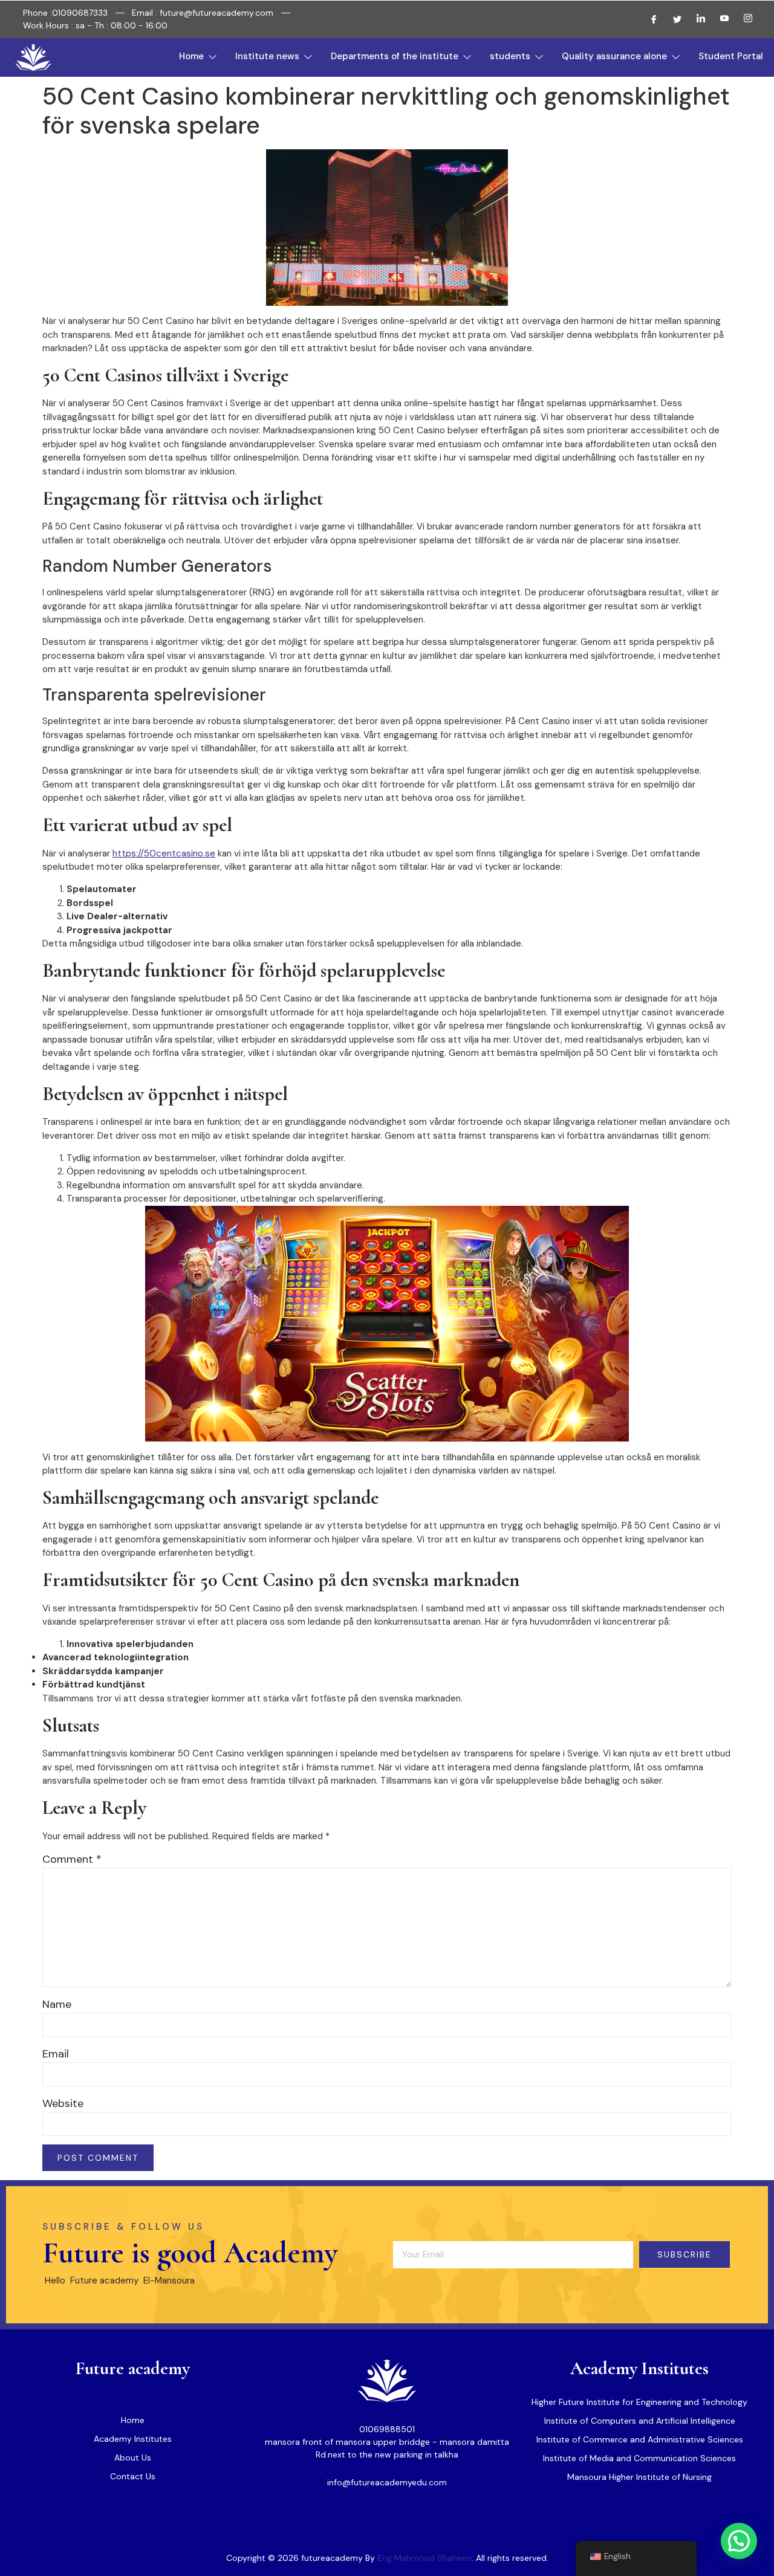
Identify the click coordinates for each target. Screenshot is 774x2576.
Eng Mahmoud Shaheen (424, 2558)
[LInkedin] (696, 19)
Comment (72, 1859)
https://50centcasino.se (164, 853)
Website (63, 2103)
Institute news (267, 56)
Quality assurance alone (614, 56)
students (510, 56)
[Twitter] (672, 19)
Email (56, 2054)
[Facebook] (649, 19)
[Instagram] (743, 19)
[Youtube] (720, 19)
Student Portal (731, 56)
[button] (739, 2541)
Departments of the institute (395, 56)
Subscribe (685, 2254)
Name (57, 2004)
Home (191, 56)
